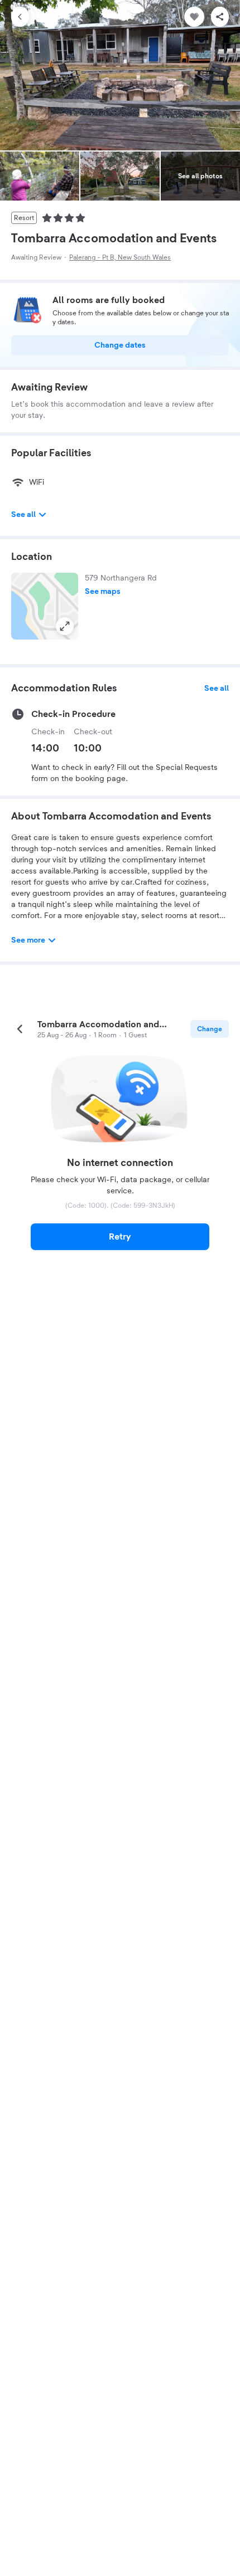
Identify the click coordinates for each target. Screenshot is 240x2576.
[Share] (220, 17)
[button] (45, 606)
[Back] (20, 17)
